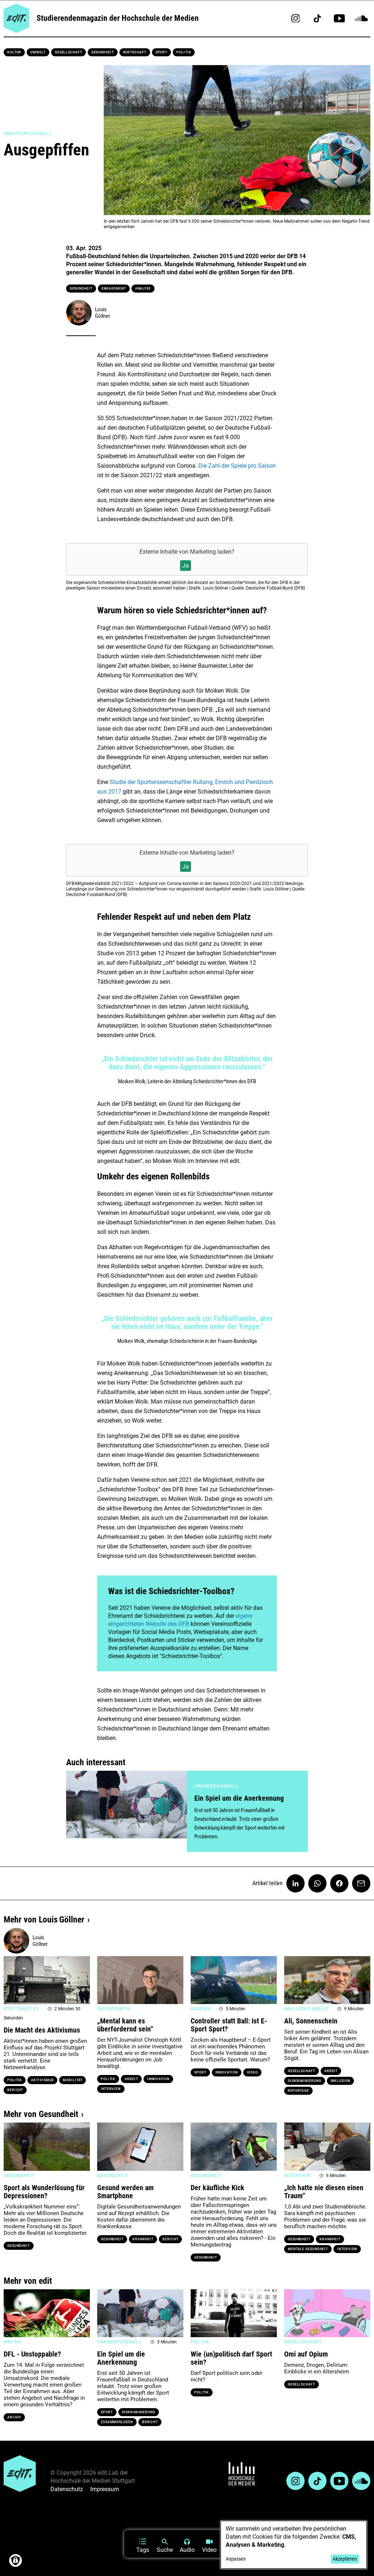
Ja (186, 566)
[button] (13, 1980)
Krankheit (143, 2239)
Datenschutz (67, 2489)
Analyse (143, 289)
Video (253, 2072)
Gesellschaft (68, 52)
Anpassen (236, 2559)
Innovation (158, 2079)
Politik (184, 52)
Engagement (114, 289)
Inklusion (340, 2081)
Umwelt (38, 52)
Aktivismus (42, 2080)
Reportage (298, 2091)
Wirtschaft (135, 52)
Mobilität (72, 2080)
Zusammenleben (117, 2422)
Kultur (14, 52)
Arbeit (131, 2079)
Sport (162, 52)
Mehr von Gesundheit (41, 2114)
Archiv (14, 2417)
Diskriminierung (305, 2081)
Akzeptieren (345, 2559)
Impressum (105, 2489)
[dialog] (294, 2545)
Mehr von (44, 1920)
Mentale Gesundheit (308, 2249)
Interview (111, 2089)
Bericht (15, 2090)
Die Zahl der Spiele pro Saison (237, 466)
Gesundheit (103, 52)
